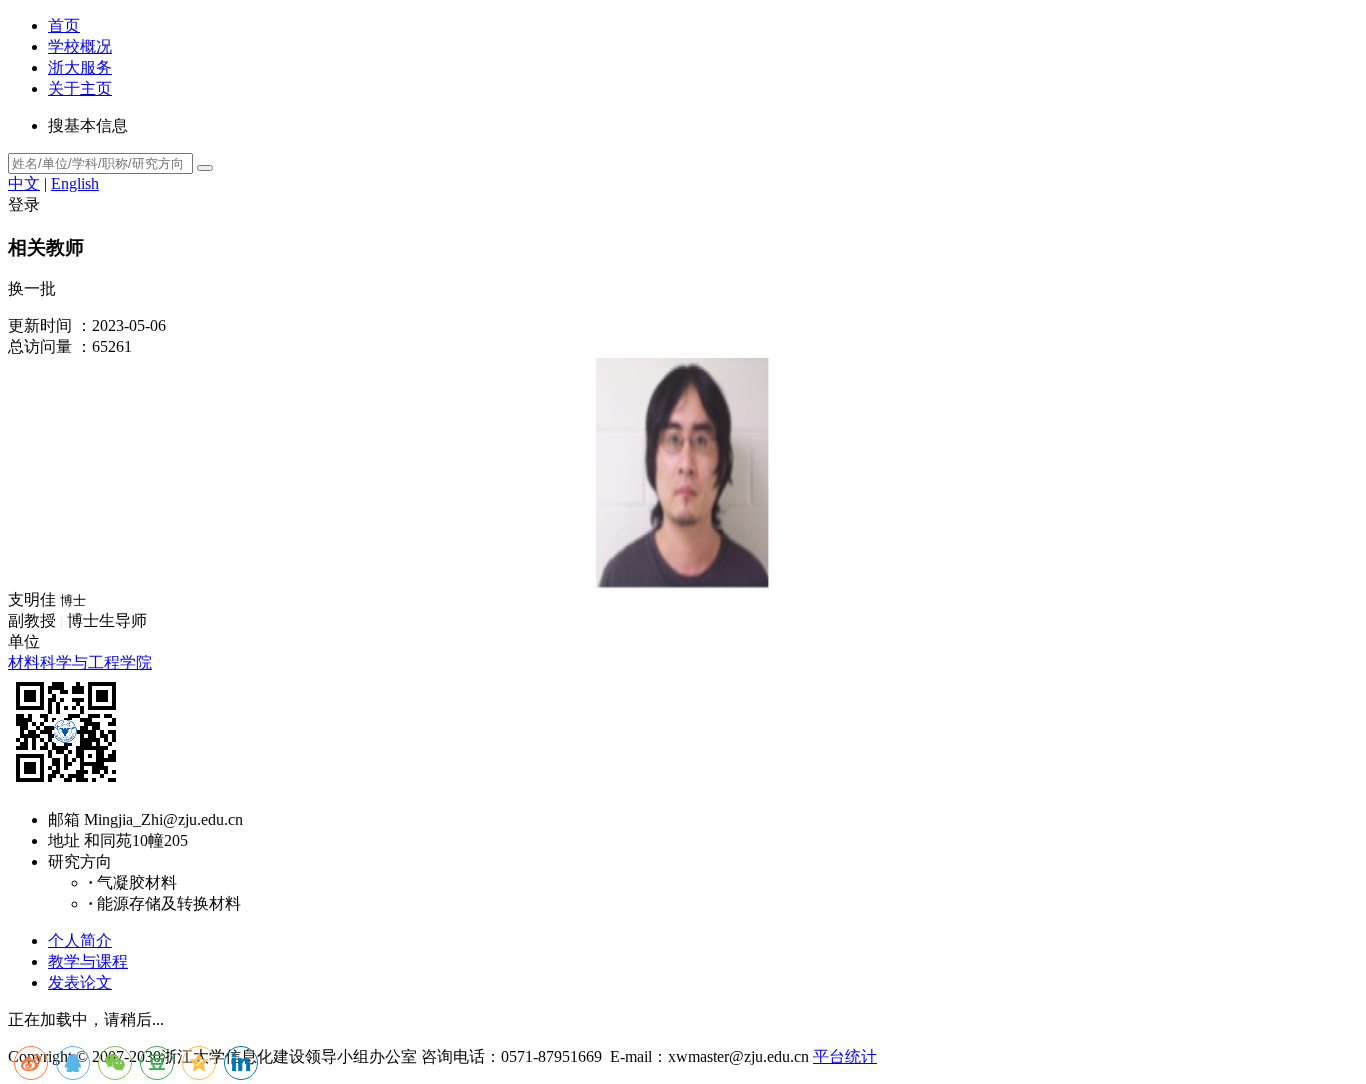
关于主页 (80, 88)
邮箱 (64, 819)
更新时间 (40, 325)
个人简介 (80, 940)
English (75, 183)
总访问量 (40, 346)
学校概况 (80, 46)
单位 (24, 641)
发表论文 (80, 982)
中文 (24, 183)
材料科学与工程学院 (80, 662)
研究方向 (80, 861)
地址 (64, 840)
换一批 (32, 288)
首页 (64, 25)
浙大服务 (80, 67)
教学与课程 (88, 961)
